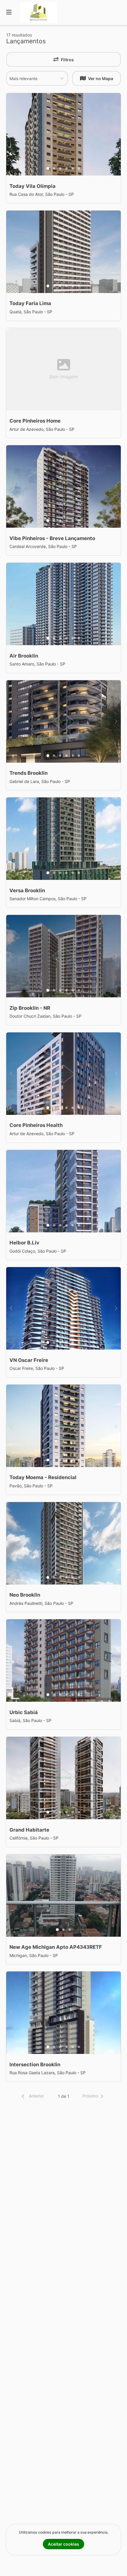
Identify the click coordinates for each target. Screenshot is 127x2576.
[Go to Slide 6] (79, 168)
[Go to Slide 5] (73, 168)
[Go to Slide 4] (66, 168)
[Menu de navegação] (9, 13)
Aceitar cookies (63, 2544)
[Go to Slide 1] (48, 168)
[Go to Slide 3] (60, 168)
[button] (32, 2096)
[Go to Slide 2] (54, 168)
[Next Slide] (116, 134)
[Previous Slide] (11, 134)
